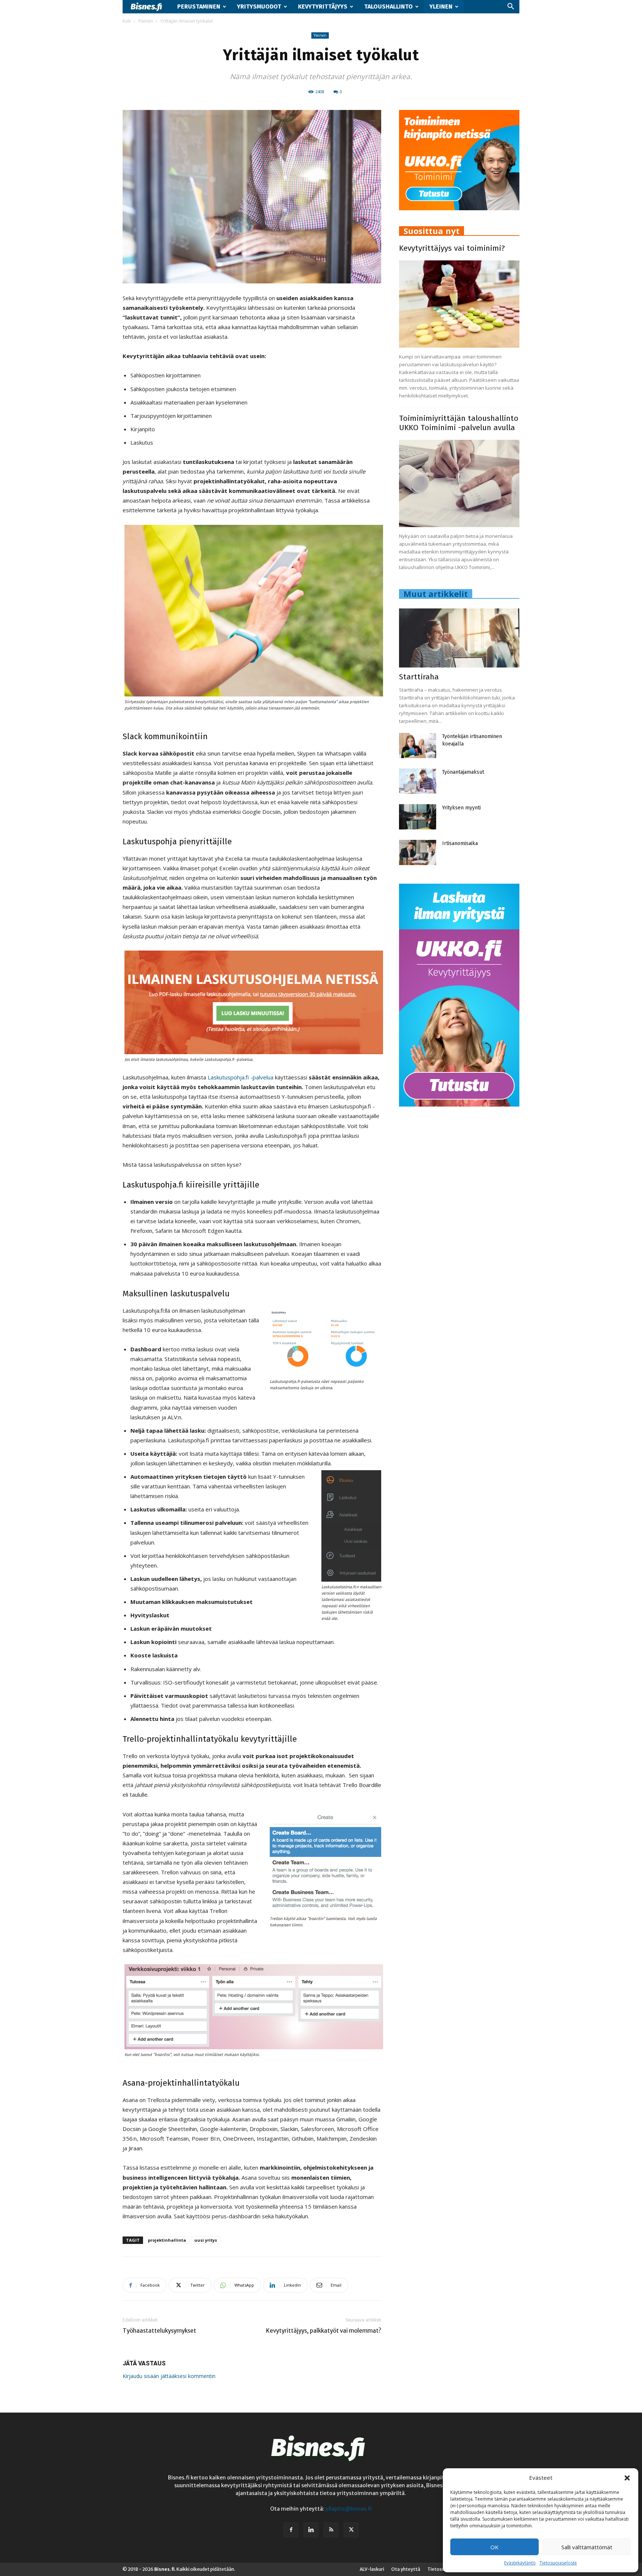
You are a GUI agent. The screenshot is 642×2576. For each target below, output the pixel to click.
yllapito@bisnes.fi (348, 2509)
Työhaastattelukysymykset (159, 2331)
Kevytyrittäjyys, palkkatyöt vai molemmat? (324, 2331)
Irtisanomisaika (460, 843)
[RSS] (331, 2530)
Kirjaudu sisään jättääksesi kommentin (169, 2376)
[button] (627, 2478)
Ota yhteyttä (406, 2569)
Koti (127, 21)
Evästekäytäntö (520, 2563)
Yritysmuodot (259, 7)
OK (495, 2547)
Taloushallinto (388, 7)
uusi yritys (206, 2240)
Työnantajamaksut (463, 772)
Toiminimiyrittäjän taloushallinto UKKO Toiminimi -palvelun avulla (459, 423)
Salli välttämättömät (587, 2547)
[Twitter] (351, 2530)
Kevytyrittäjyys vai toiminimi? (452, 248)
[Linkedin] (311, 2530)
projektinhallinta (167, 2240)
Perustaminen (199, 7)
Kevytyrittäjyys (323, 7)
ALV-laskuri (372, 2569)
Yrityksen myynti (461, 808)
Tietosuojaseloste (558, 2563)
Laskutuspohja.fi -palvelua (241, 1077)
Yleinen (441, 7)
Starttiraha (419, 677)
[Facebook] (291, 2530)
